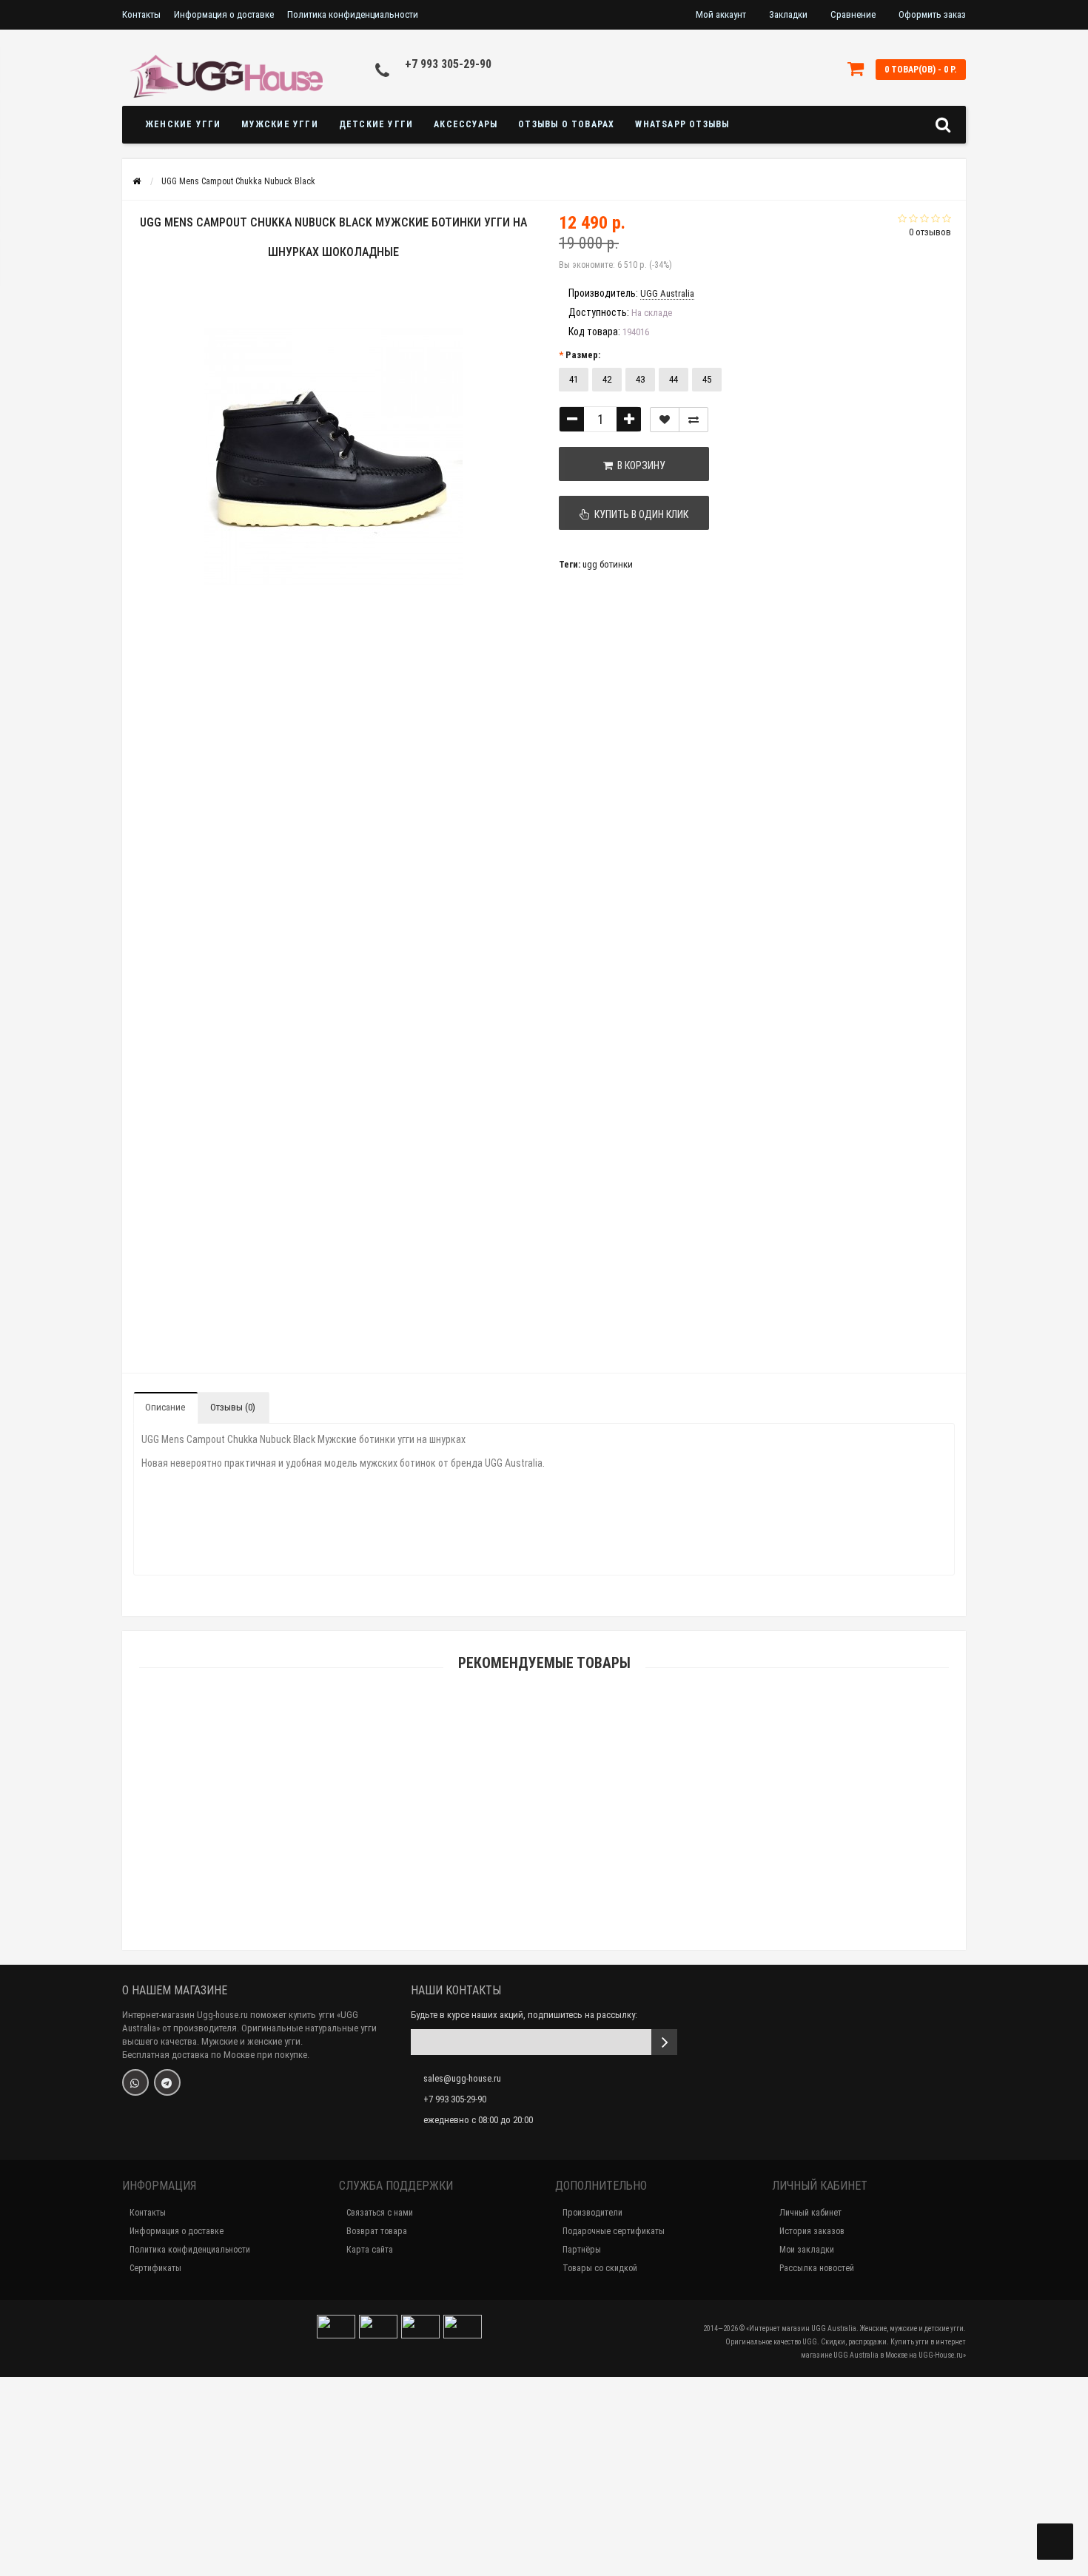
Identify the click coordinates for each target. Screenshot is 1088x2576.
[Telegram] (167, 2082)
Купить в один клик (639, 514)
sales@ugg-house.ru (462, 2078)
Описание (165, 1407)
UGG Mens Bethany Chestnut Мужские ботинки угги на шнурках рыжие (544, 1872)
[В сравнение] (694, 420)
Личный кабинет (810, 2213)
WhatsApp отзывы (682, 124)
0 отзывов (930, 232)
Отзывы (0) (233, 1407)
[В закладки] (665, 420)
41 (574, 379)
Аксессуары (466, 124)
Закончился (544, 1837)
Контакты (141, 14)
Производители (592, 2213)
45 (707, 379)
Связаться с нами (380, 2213)
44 (674, 379)
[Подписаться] (664, 2042)
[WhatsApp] (135, 2082)
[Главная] (137, 181)
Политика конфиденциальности (353, 14)
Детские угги (376, 124)
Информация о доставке (224, 14)
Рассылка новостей (817, 2268)
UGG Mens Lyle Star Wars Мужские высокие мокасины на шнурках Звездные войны (544, 2489)
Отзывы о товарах (566, 124)
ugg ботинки (608, 564)
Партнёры (582, 2250)
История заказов (812, 2231)
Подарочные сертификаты (614, 2231)
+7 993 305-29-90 (448, 64)
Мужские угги (279, 124)
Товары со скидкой (600, 2268)
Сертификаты (155, 2268)
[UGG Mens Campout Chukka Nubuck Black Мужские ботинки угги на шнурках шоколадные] (173, 689)
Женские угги (183, 124)
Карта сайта (370, 2250)
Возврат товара (377, 2231)
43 (640, 379)
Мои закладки (807, 2250)
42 (607, 379)
